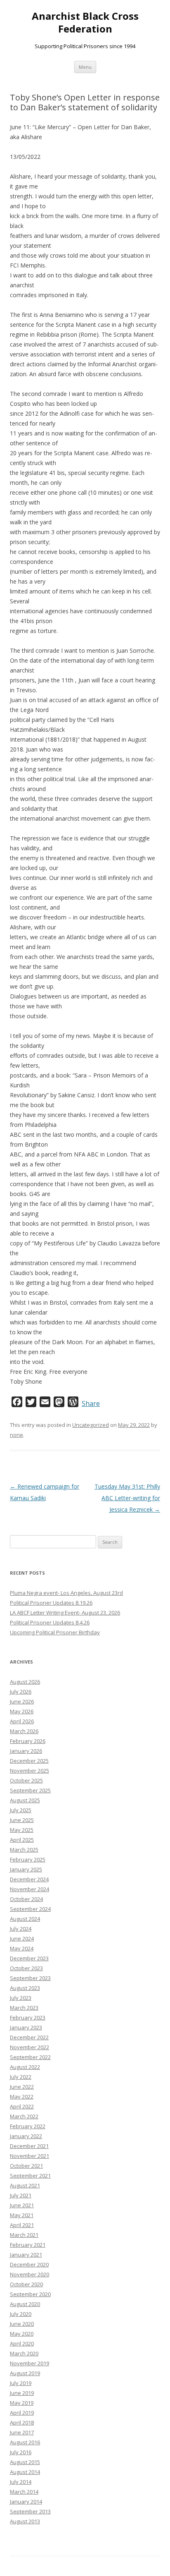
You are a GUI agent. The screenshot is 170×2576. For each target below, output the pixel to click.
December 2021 (29, 2146)
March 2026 (24, 1731)
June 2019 (22, 2393)
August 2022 (25, 2067)
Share (91, 1403)
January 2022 (26, 2136)
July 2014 (21, 2482)
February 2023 (28, 2018)
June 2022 (22, 2087)
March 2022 (24, 2116)
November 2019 (30, 2363)
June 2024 (22, 1938)
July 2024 (21, 1929)
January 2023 (26, 2027)
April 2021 (22, 2225)
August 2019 (25, 2373)
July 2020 (21, 2314)
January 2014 (26, 2502)
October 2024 (26, 1899)
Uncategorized (91, 1425)
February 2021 (28, 2245)
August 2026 (25, 1682)
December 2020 (29, 2264)
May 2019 (22, 2403)
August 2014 (25, 2472)
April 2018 (22, 2422)
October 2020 (26, 2284)
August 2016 (25, 2442)
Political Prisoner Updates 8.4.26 (50, 1622)
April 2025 (22, 1840)
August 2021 (25, 2185)
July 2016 (21, 2452)
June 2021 (22, 2205)
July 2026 (21, 1692)
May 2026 (22, 1711)
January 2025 (26, 1869)
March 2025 (24, 1850)
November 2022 (30, 2047)
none (17, 1435)
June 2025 (22, 1820)
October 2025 (26, 1780)
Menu (85, 67)
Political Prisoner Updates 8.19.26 (51, 1603)
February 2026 (28, 1741)
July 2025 (21, 1810)
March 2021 (24, 2235)
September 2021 (30, 2176)
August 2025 (25, 1800)
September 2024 (30, 1909)
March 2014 (24, 2492)
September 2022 (30, 2057)
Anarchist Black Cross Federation (85, 23)
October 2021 (26, 2166)
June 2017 (22, 2432)
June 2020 (22, 2324)
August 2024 (25, 1919)
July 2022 (21, 2077)
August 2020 (25, 2304)
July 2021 (21, 2195)
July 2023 (21, 1998)
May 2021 (22, 2215)
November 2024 (30, 1889)
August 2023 (25, 1988)
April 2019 (22, 2413)
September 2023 (30, 1978)
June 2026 (22, 1701)
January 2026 (26, 1751)
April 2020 (22, 2343)
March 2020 (24, 2353)
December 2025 (29, 1761)
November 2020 (30, 2274)
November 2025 (30, 1771)
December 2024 (29, 1879)
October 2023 (26, 1968)
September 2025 (30, 1790)
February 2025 (28, 1859)
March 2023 (24, 2008)
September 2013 (30, 2511)
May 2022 (22, 2097)
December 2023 (29, 1958)
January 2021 (26, 2255)
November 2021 (30, 2156)
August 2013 (25, 2521)
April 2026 (22, 1721)
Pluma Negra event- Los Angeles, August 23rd (66, 1593)
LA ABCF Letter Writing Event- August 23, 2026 (65, 1613)
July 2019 (21, 2383)
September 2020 (30, 2294)
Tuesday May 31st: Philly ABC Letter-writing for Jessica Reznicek (127, 1498)
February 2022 (28, 2126)
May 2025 (22, 1830)
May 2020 (22, 2334)
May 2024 (22, 1948)
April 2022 (22, 2106)
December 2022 (29, 2037)
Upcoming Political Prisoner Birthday (55, 1632)
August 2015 (25, 2462)
